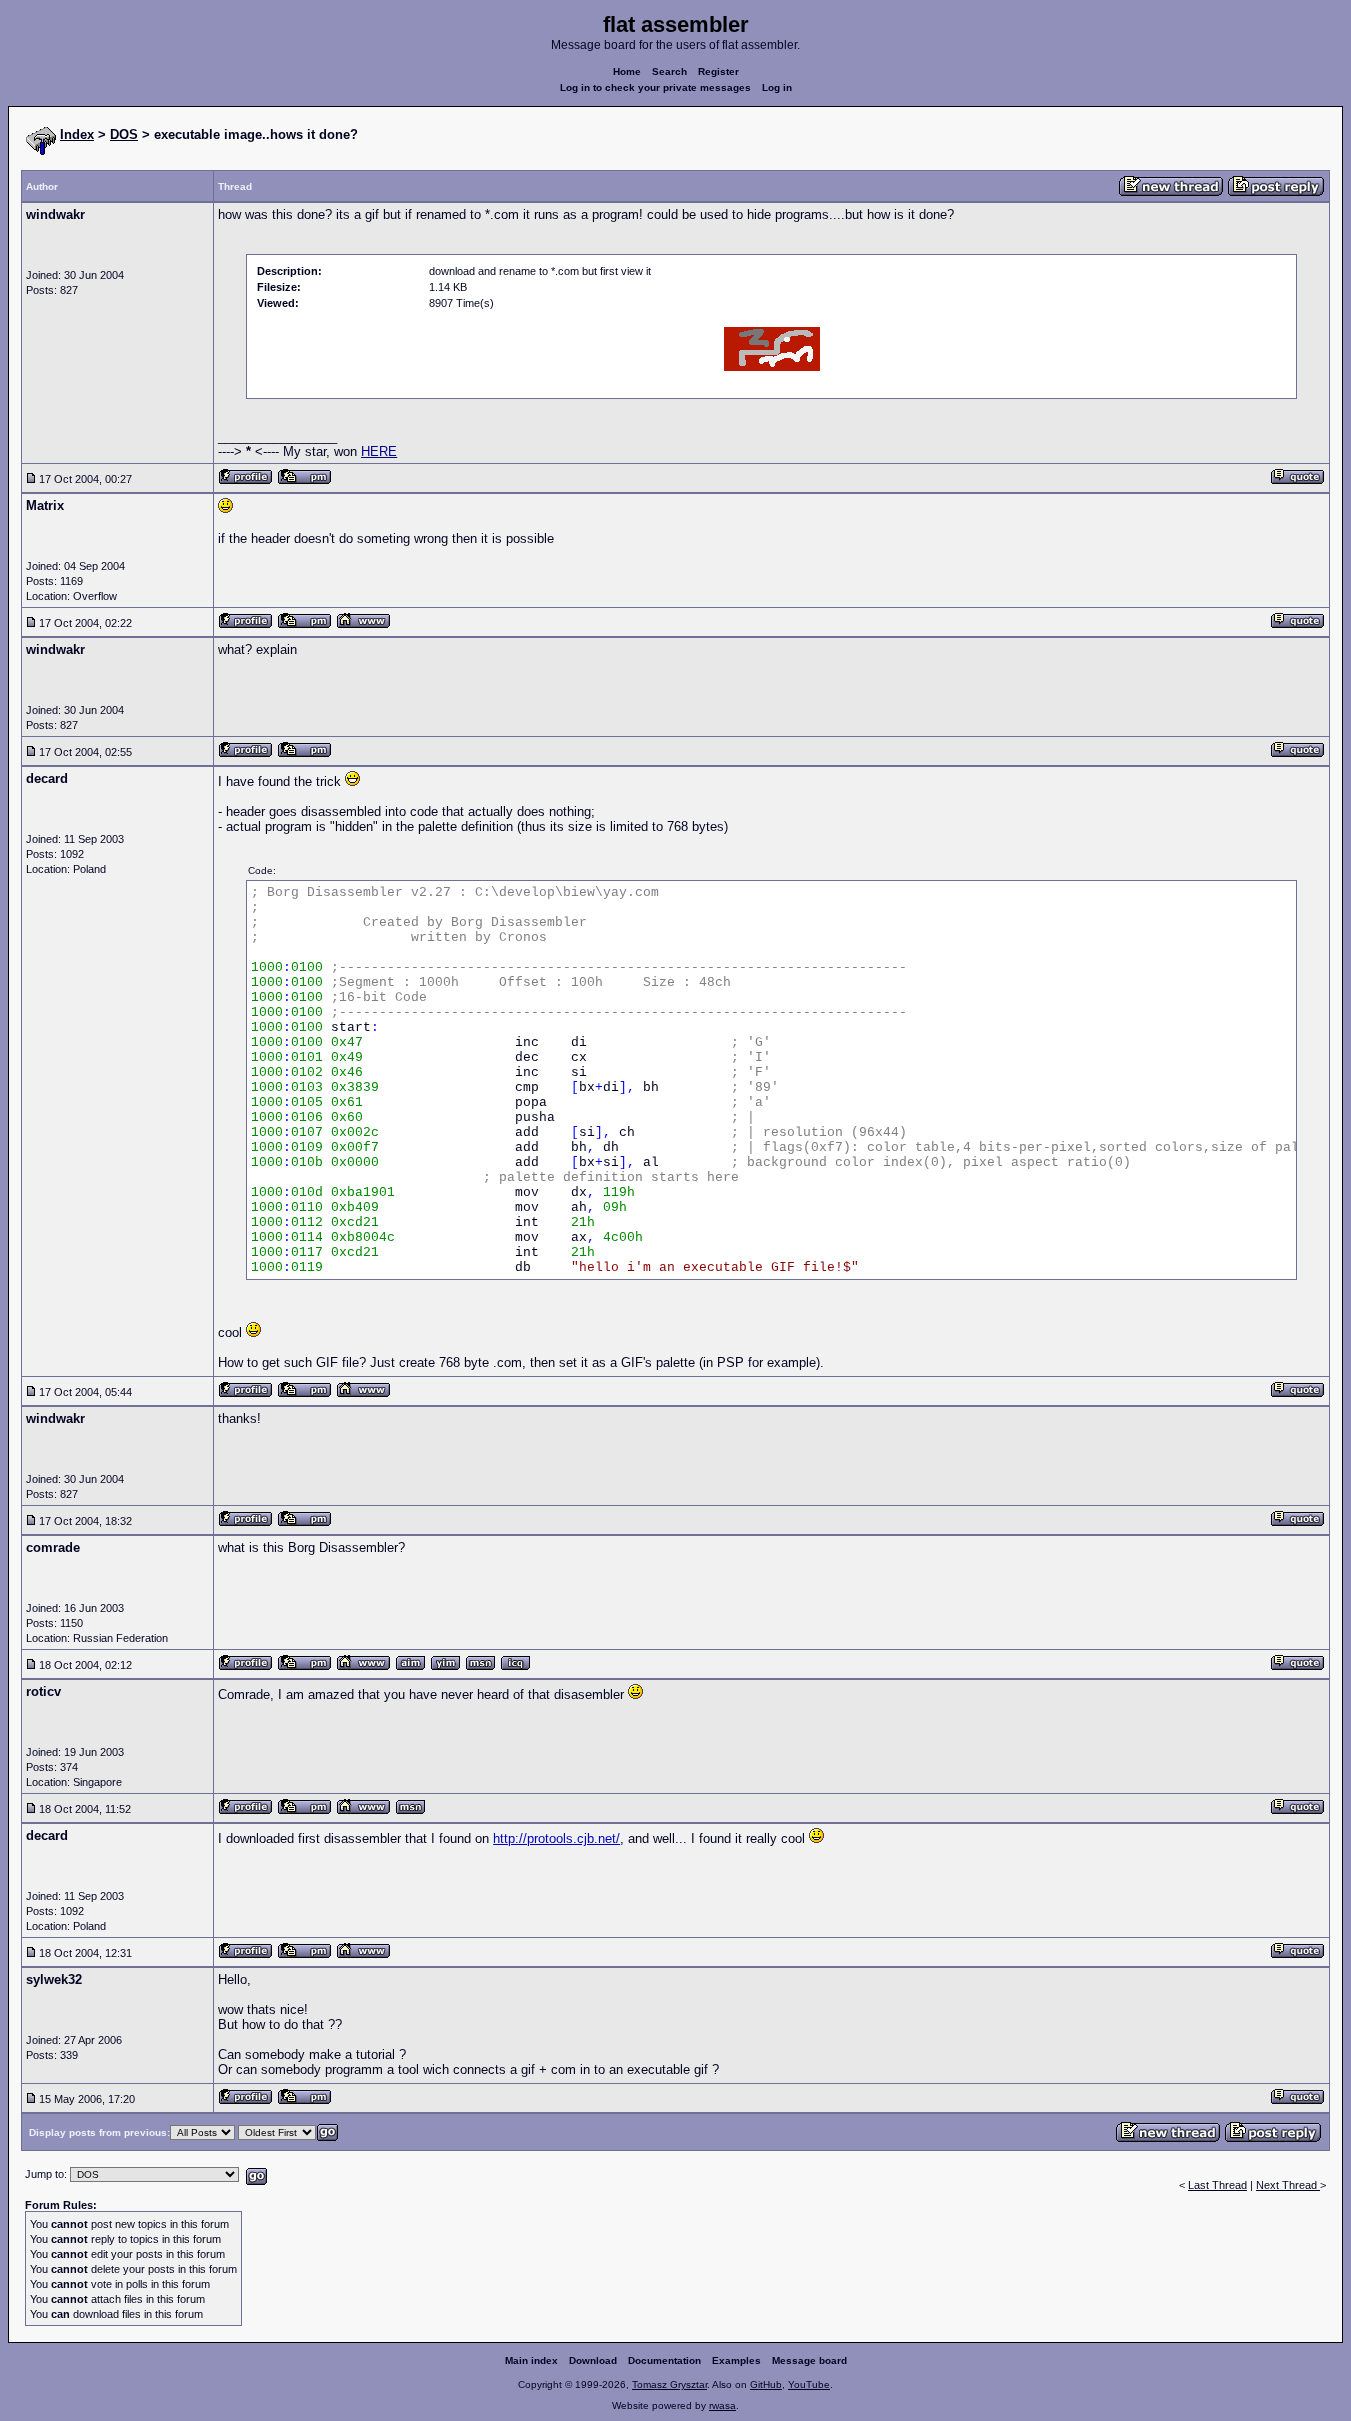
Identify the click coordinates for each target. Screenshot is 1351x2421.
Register (718, 71)
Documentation (664, 2360)
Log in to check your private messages (655, 87)
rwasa (722, 2405)
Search (669, 71)
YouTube (809, 2384)
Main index (531, 2360)
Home (627, 71)
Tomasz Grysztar (669, 2384)
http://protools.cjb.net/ (556, 1838)
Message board (809, 2360)
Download (593, 2360)
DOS (124, 134)
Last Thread (1217, 2185)
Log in (777, 87)
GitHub (766, 2384)
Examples (736, 2360)
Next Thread (1288, 2185)
